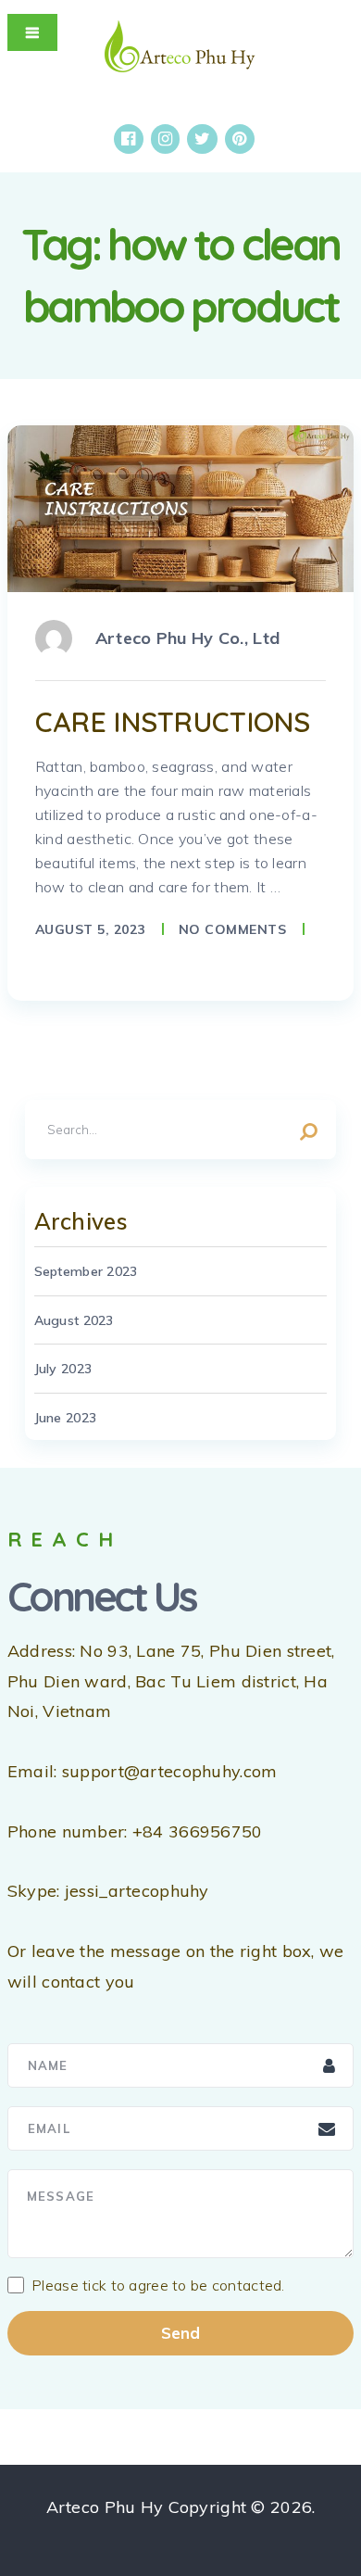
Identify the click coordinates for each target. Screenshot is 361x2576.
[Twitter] (202, 139)
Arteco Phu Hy (105, 2507)
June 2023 (66, 1418)
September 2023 (86, 1271)
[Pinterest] (239, 139)
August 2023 (74, 1320)
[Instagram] (165, 139)
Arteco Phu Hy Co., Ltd (187, 638)
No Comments (233, 929)
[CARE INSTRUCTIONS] (180, 509)
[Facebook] (128, 139)
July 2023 (63, 1369)
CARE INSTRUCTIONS (173, 722)
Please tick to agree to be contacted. (158, 2285)
